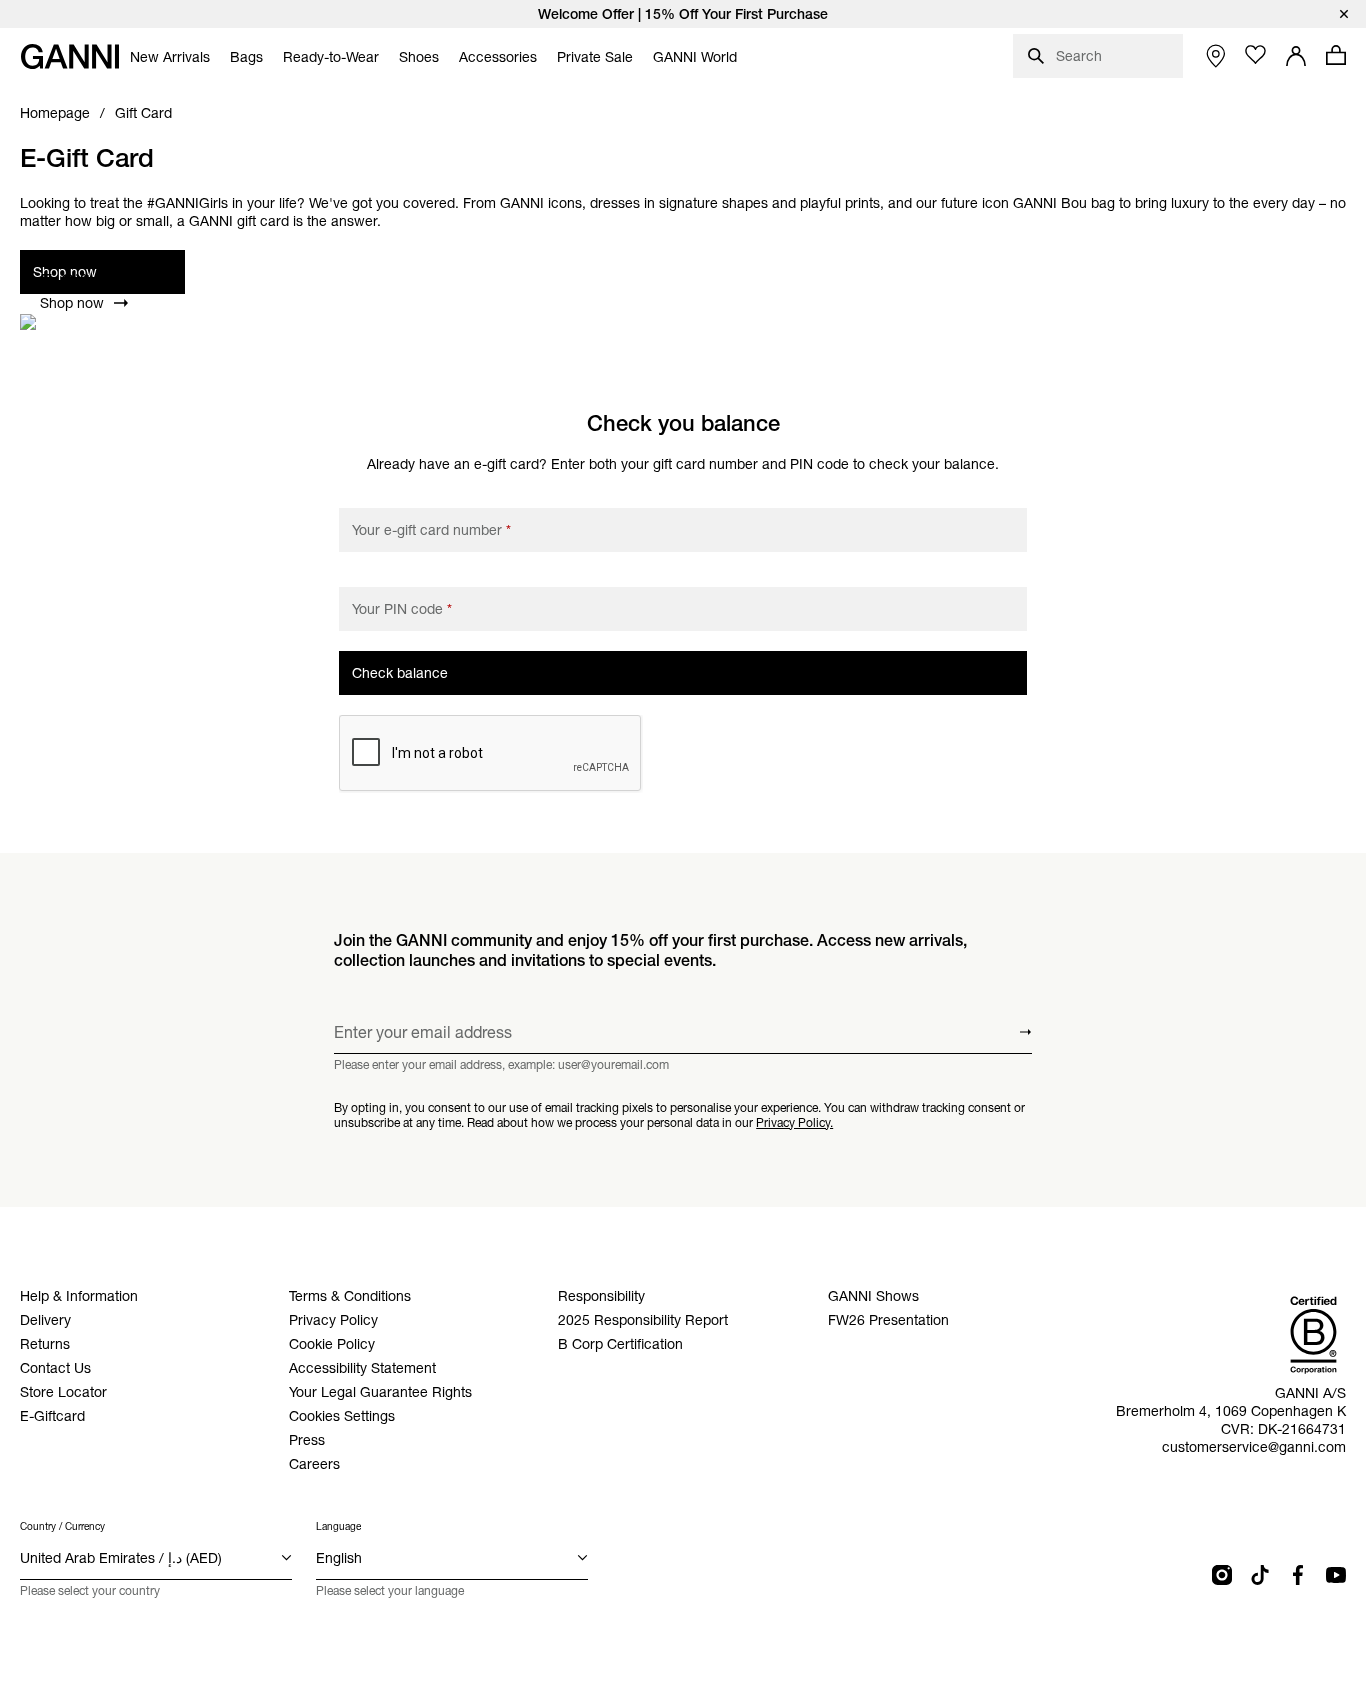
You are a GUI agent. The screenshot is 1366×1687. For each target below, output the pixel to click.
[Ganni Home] (70, 56)
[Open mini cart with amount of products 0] (1336, 55)
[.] (683, 14)
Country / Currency (62, 1526)
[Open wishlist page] (1256, 55)
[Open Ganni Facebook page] (1298, 1575)
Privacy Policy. (794, 1122)
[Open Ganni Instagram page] (1222, 1575)
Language (338, 1526)
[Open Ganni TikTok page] (1260, 1575)
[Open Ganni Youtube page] (1336, 1575)
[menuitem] (170, 57)
